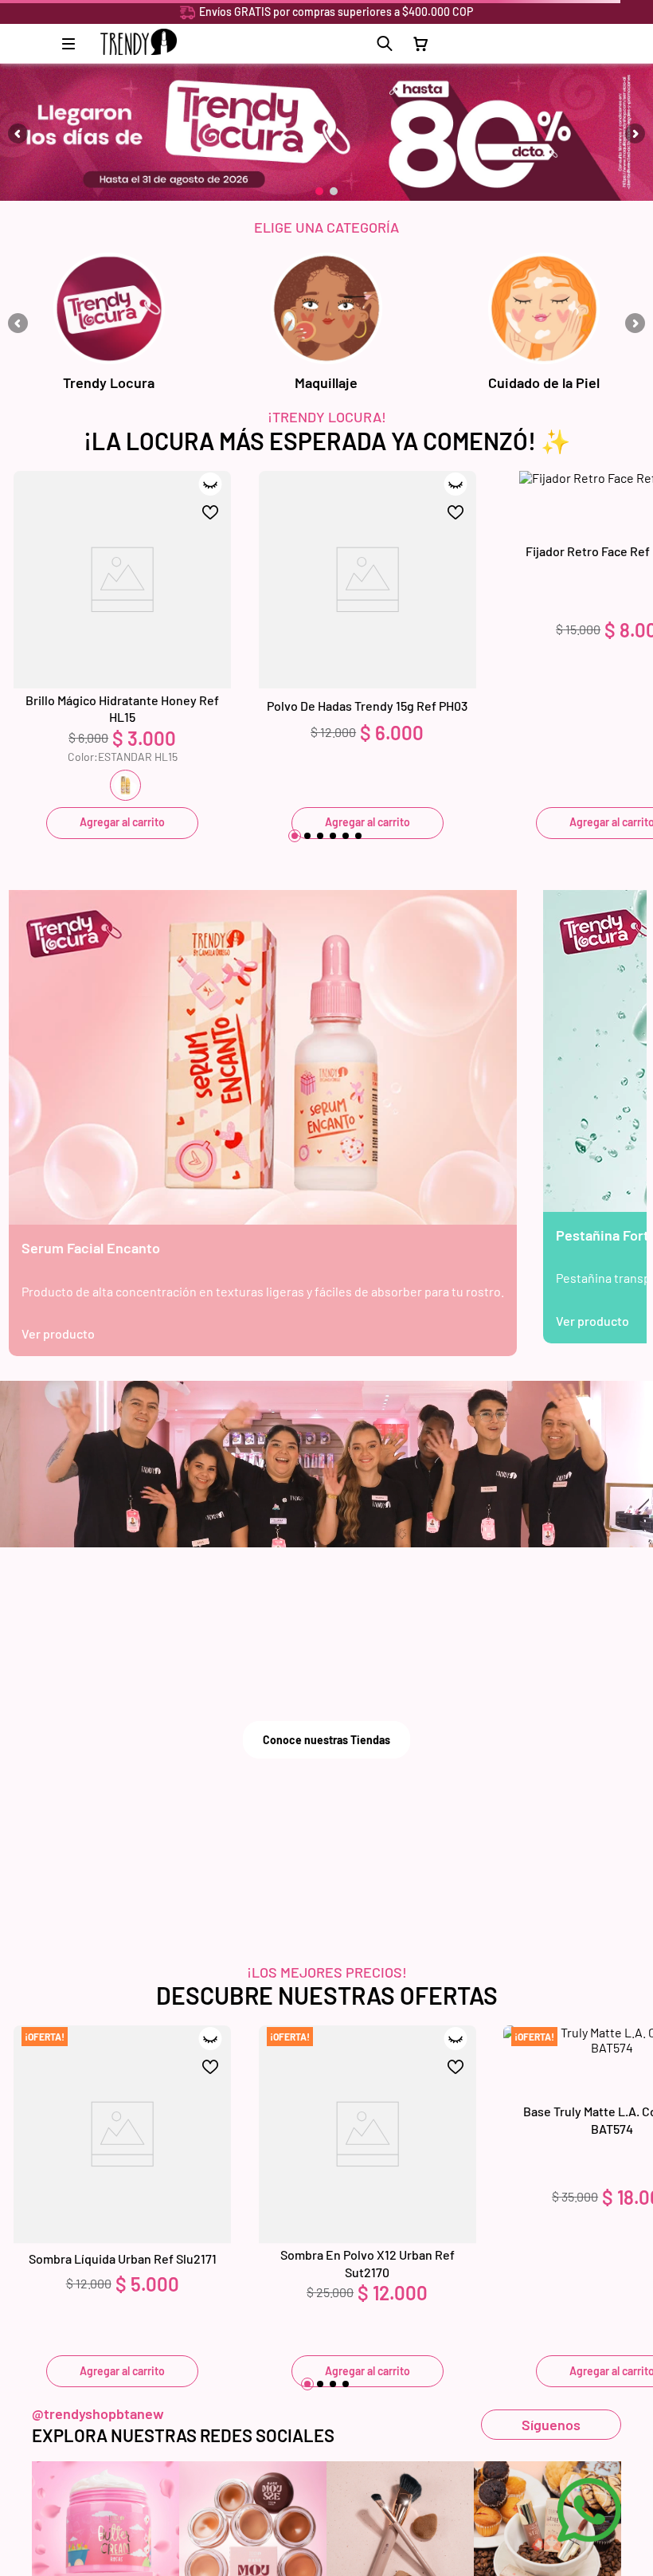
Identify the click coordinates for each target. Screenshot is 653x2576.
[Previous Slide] (18, 133)
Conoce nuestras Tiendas (326, 1740)
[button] (385, 44)
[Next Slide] (635, 133)
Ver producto (58, 1333)
